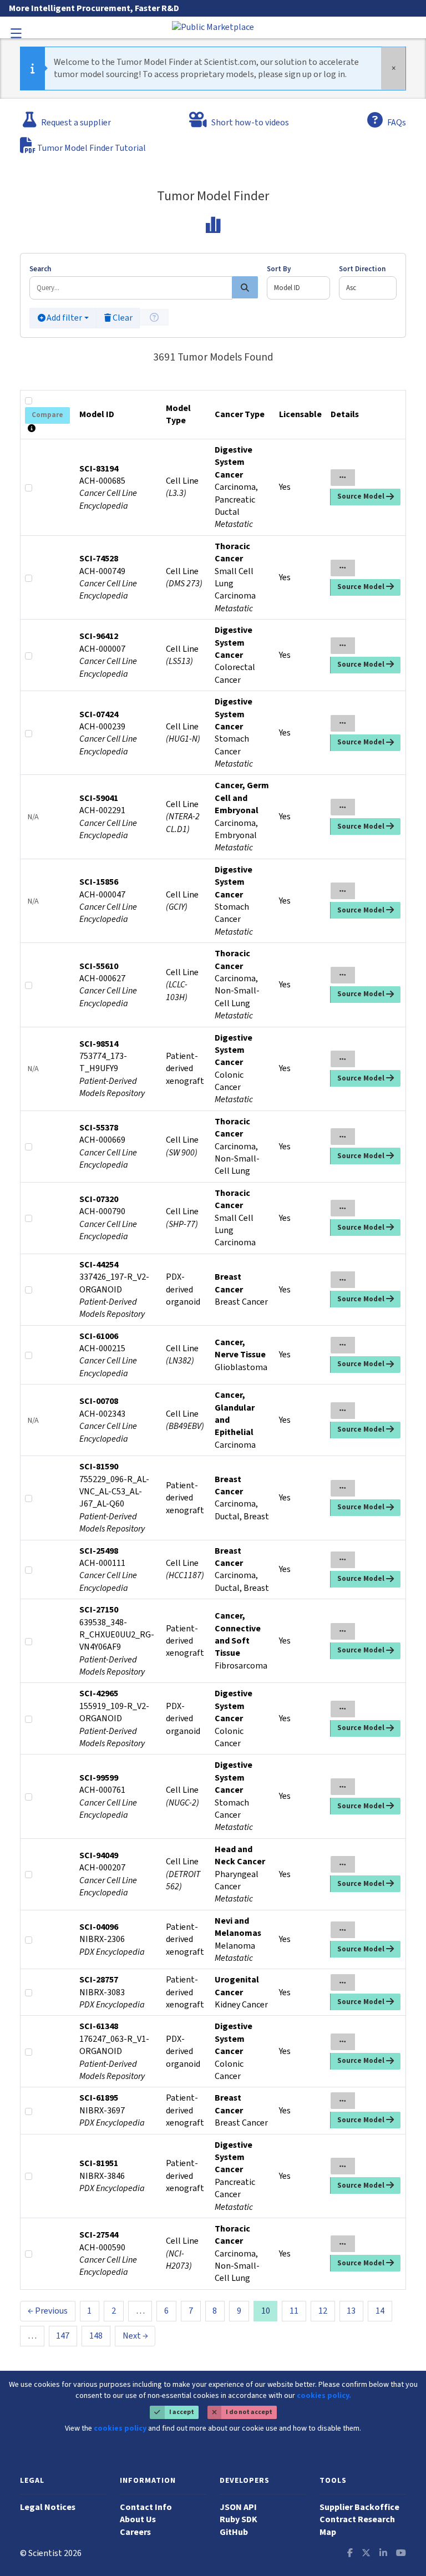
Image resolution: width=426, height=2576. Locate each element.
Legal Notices (48, 2507)
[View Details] (343, 478)
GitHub (234, 2532)
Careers (135, 2532)
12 (323, 2311)
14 (380, 2311)
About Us (138, 2519)
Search (40, 269)
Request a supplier (75, 120)
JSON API (238, 2507)
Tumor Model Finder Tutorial (91, 148)
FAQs (395, 120)
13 (351, 2311)
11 (294, 2311)
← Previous (48, 2311)
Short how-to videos (249, 123)
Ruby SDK (239, 2519)
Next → (135, 2336)
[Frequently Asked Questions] (375, 120)
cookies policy (120, 2428)
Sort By (279, 269)
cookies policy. (324, 2396)
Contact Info (146, 2507)
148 (96, 2336)
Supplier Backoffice (359, 2507)
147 (63, 2336)
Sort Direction (362, 269)
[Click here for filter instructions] (154, 317)
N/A (33, 817)
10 (266, 2311)
